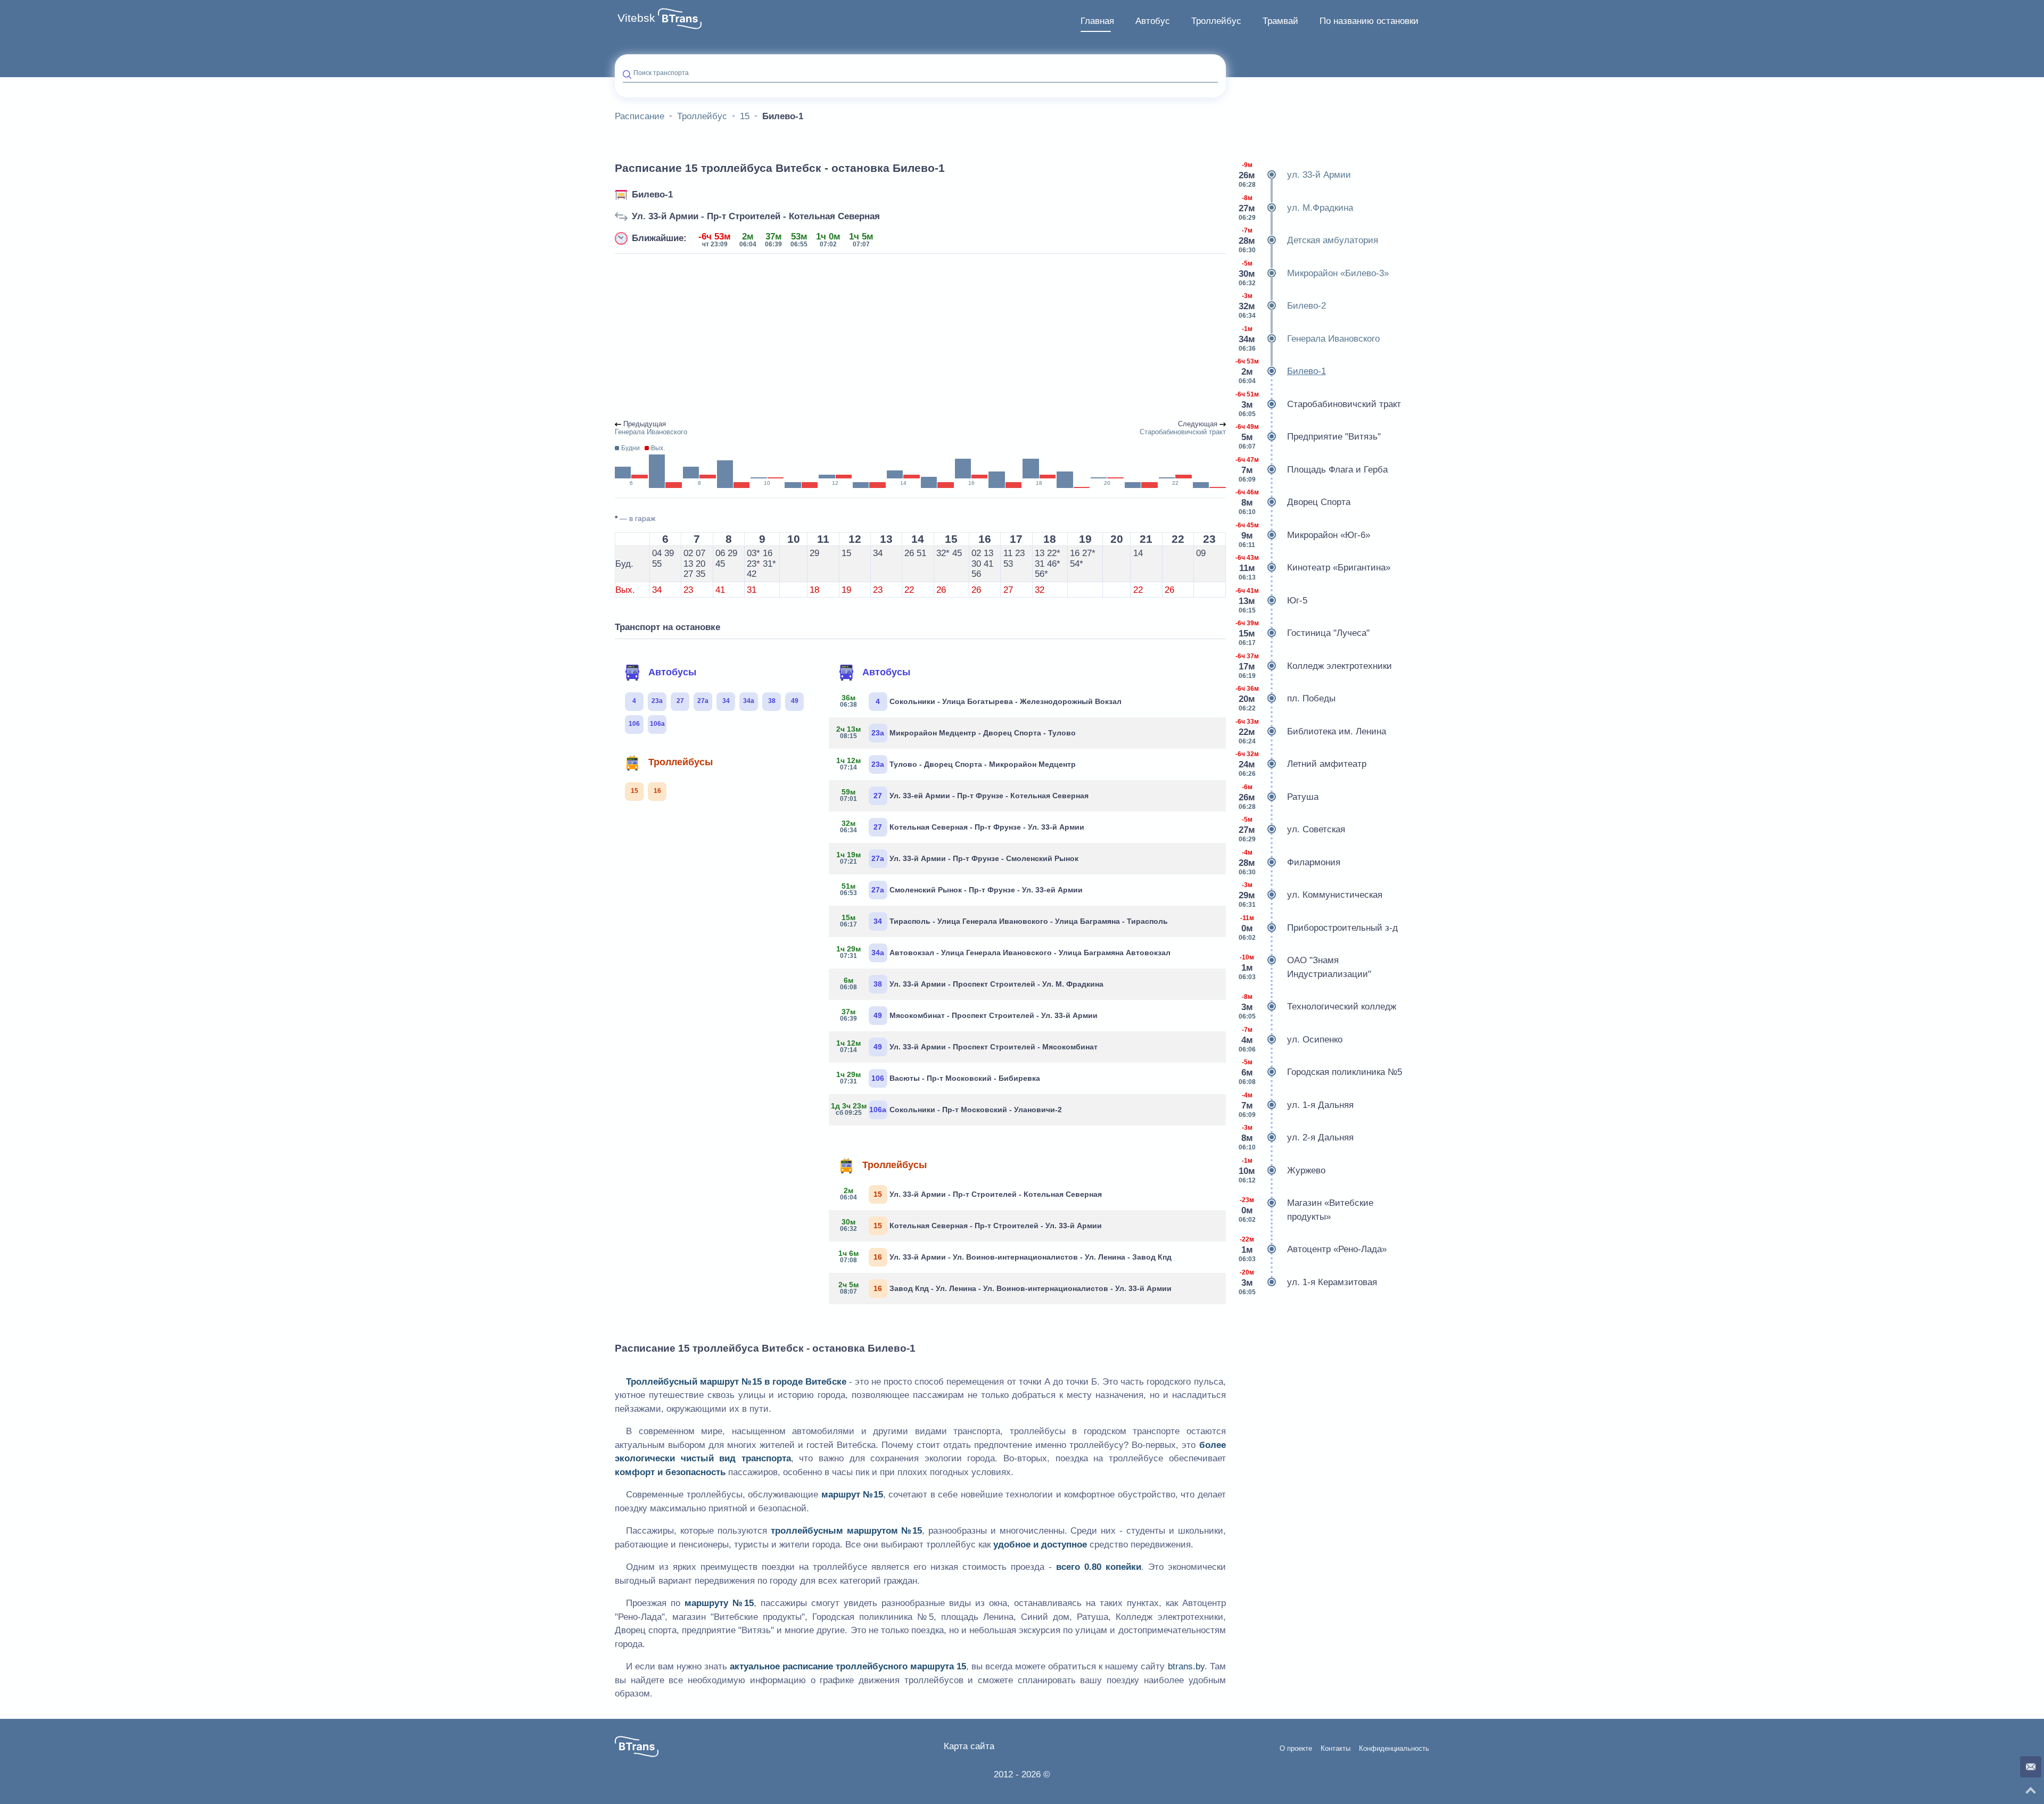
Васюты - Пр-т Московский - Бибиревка (938, 1078)
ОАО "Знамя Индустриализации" (1305, 967)
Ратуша (1279, 797)
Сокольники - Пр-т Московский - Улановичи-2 (949, 1109)
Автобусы (672, 672)
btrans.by (1186, 1666)
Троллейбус (1216, 21)
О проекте (1296, 1749)
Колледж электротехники (1314, 666)
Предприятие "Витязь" (1308, 437)
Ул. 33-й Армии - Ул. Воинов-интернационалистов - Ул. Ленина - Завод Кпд (1005, 1256)
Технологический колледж (1317, 1007)
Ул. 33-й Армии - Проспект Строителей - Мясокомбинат (967, 1046)
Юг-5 (1271, 601)
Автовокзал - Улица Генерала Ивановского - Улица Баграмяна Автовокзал (1004, 952)
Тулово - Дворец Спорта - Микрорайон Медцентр (956, 764)
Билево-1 (652, 195)
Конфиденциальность (1394, 1749)
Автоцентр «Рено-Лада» (1313, 1249)
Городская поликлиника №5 (1320, 1072)
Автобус (1153, 21)
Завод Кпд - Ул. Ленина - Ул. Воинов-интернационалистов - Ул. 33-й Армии (1005, 1288)
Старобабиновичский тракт (1318, 404)
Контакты (1336, 1749)
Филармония (1289, 862)
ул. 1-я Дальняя (1296, 1105)
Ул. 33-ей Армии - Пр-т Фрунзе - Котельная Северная (964, 795)
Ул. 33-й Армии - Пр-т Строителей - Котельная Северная (756, 216)
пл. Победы (1285, 698)
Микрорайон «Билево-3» (1314, 273)
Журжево (1282, 1170)
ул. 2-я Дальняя (1296, 1137)
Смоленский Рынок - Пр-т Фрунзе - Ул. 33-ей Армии (961, 889)
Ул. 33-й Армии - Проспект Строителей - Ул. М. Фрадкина (972, 983)
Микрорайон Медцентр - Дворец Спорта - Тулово (956, 732)
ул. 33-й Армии (1295, 175)
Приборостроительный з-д (1318, 928)
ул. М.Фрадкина (1296, 208)
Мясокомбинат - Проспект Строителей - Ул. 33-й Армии (969, 1015)
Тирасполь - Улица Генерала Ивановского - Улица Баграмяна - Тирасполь (1004, 921)
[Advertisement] (920, 337)
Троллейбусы (681, 762)
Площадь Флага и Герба (1312, 470)
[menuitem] (1097, 21)
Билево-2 (1282, 306)
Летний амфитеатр (1301, 764)
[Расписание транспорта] (680, 19)
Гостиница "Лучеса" (1303, 633)
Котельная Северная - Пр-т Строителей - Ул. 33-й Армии (971, 1225)
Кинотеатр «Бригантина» (1313, 568)
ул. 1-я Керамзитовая (1308, 1282)
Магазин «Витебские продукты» (1306, 1210)
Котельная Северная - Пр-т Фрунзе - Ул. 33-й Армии (962, 826)
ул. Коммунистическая (1311, 895)
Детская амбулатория (1308, 240)
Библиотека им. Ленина (1311, 731)
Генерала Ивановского (1309, 339)
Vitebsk (636, 18)
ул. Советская (1292, 829)
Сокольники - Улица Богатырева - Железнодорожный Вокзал (981, 701)
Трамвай (1280, 21)
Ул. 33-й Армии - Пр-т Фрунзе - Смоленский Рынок (958, 858)
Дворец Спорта (1293, 502)
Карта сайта (969, 1746)
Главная (1097, 21)
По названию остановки (1369, 21)
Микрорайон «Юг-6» (1303, 535)
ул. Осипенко (1291, 1040)
